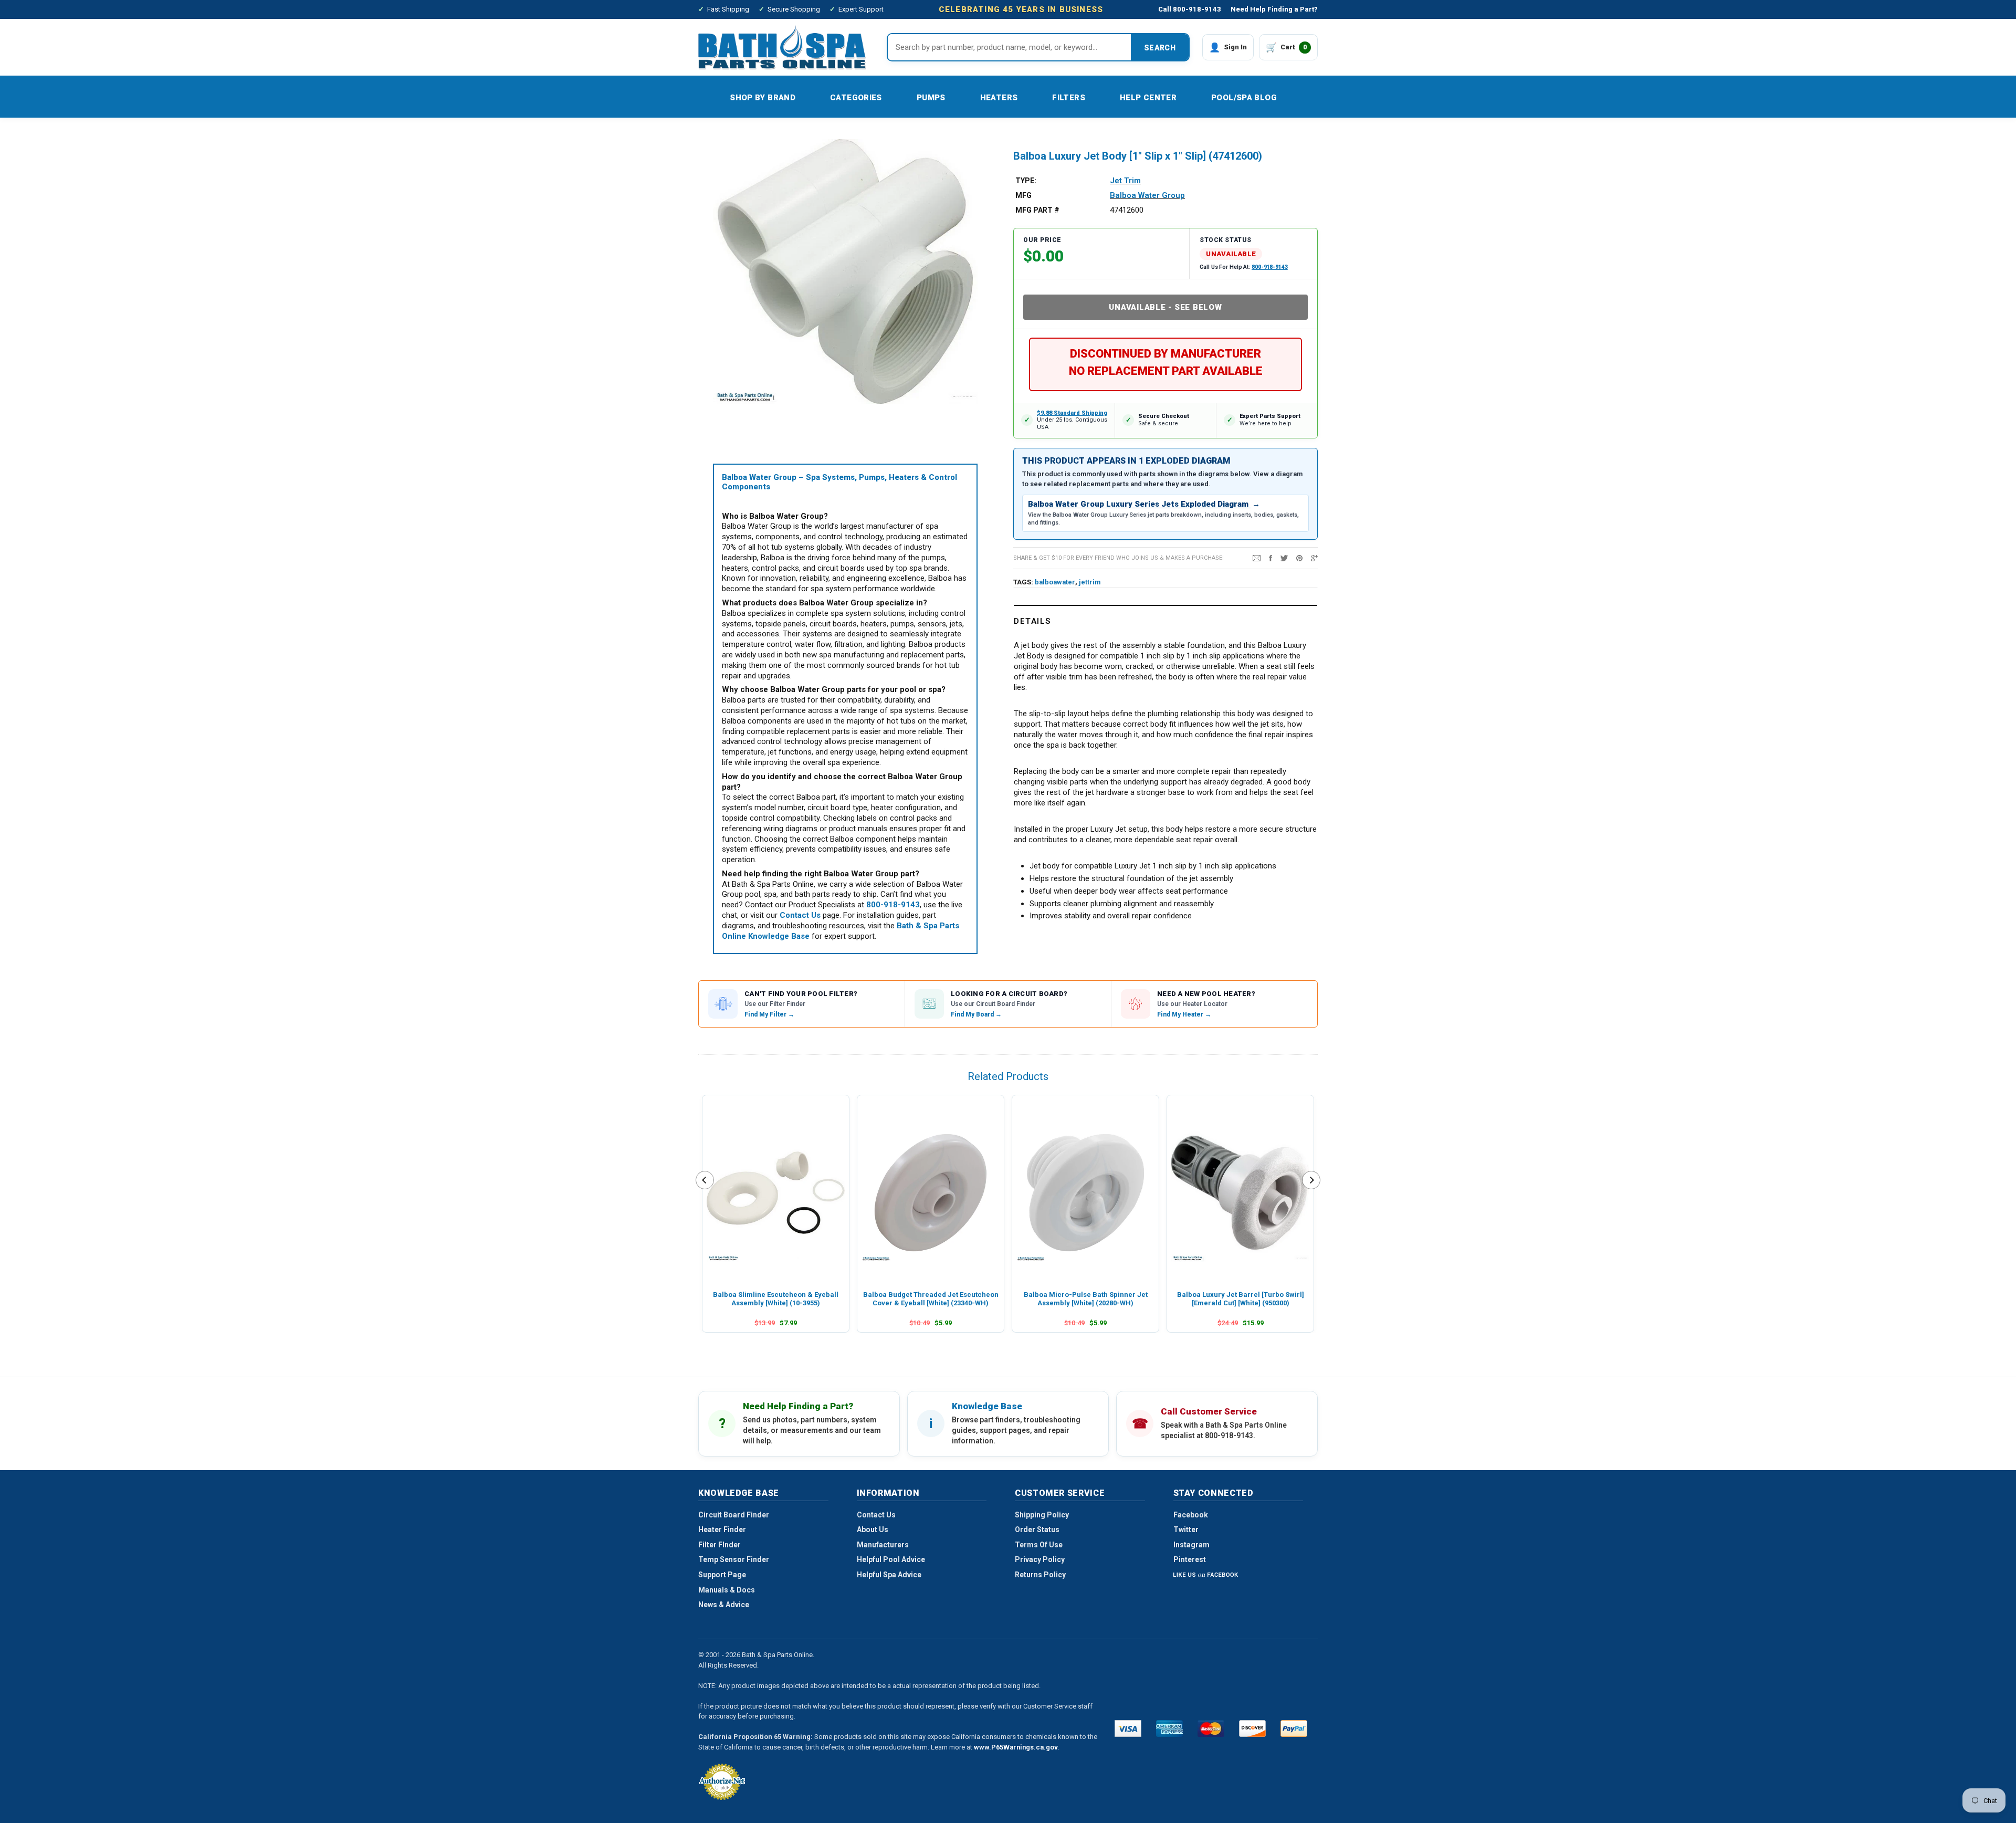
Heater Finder (722, 1529)
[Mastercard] (1211, 1728)
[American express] (1169, 1728)
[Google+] (1314, 558)
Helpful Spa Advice (889, 1575)
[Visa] (1128, 1728)
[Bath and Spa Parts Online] (782, 47)
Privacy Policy (1040, 1559)
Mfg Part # (1037, 210)
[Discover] (1252, 1728)
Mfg (1023, 195)
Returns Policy (1040, 1575)
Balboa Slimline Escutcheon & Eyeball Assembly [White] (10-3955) (776, 1299)
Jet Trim (1125, 181)
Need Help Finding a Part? (1274, 9)
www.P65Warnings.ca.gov (1016, 1747)
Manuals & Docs (727, 1590)
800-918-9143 (1270, 267)
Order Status (1037, 1529)
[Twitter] (1284, 558)
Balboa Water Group (1147, 195)
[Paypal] (1294, 1728)
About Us (873, 1529)
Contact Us (876, 1515)
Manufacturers (883, 1545)
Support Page (722, 1575)
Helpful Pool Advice (891, 1559)
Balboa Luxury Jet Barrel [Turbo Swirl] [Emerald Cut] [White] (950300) (1241, 1299)
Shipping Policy (1042, 1515)
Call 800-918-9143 (1190, 9)
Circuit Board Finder (734, 1515)
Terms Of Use (1039, 1545)
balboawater (1055, 582)
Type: (1026, 181)
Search (1160, 48)
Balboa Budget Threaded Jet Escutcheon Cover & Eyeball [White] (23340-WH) (931, 1299)
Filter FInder (720, 1545)
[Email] (1257, 558)
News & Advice (724, 1605)
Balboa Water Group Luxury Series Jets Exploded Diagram (1144, 504)
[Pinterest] (1299, 558)
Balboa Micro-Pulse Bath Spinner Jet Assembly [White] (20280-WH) (1086, 1299)
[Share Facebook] (1270, 558)
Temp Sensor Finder (734, 1559)
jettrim (1090, 582)
